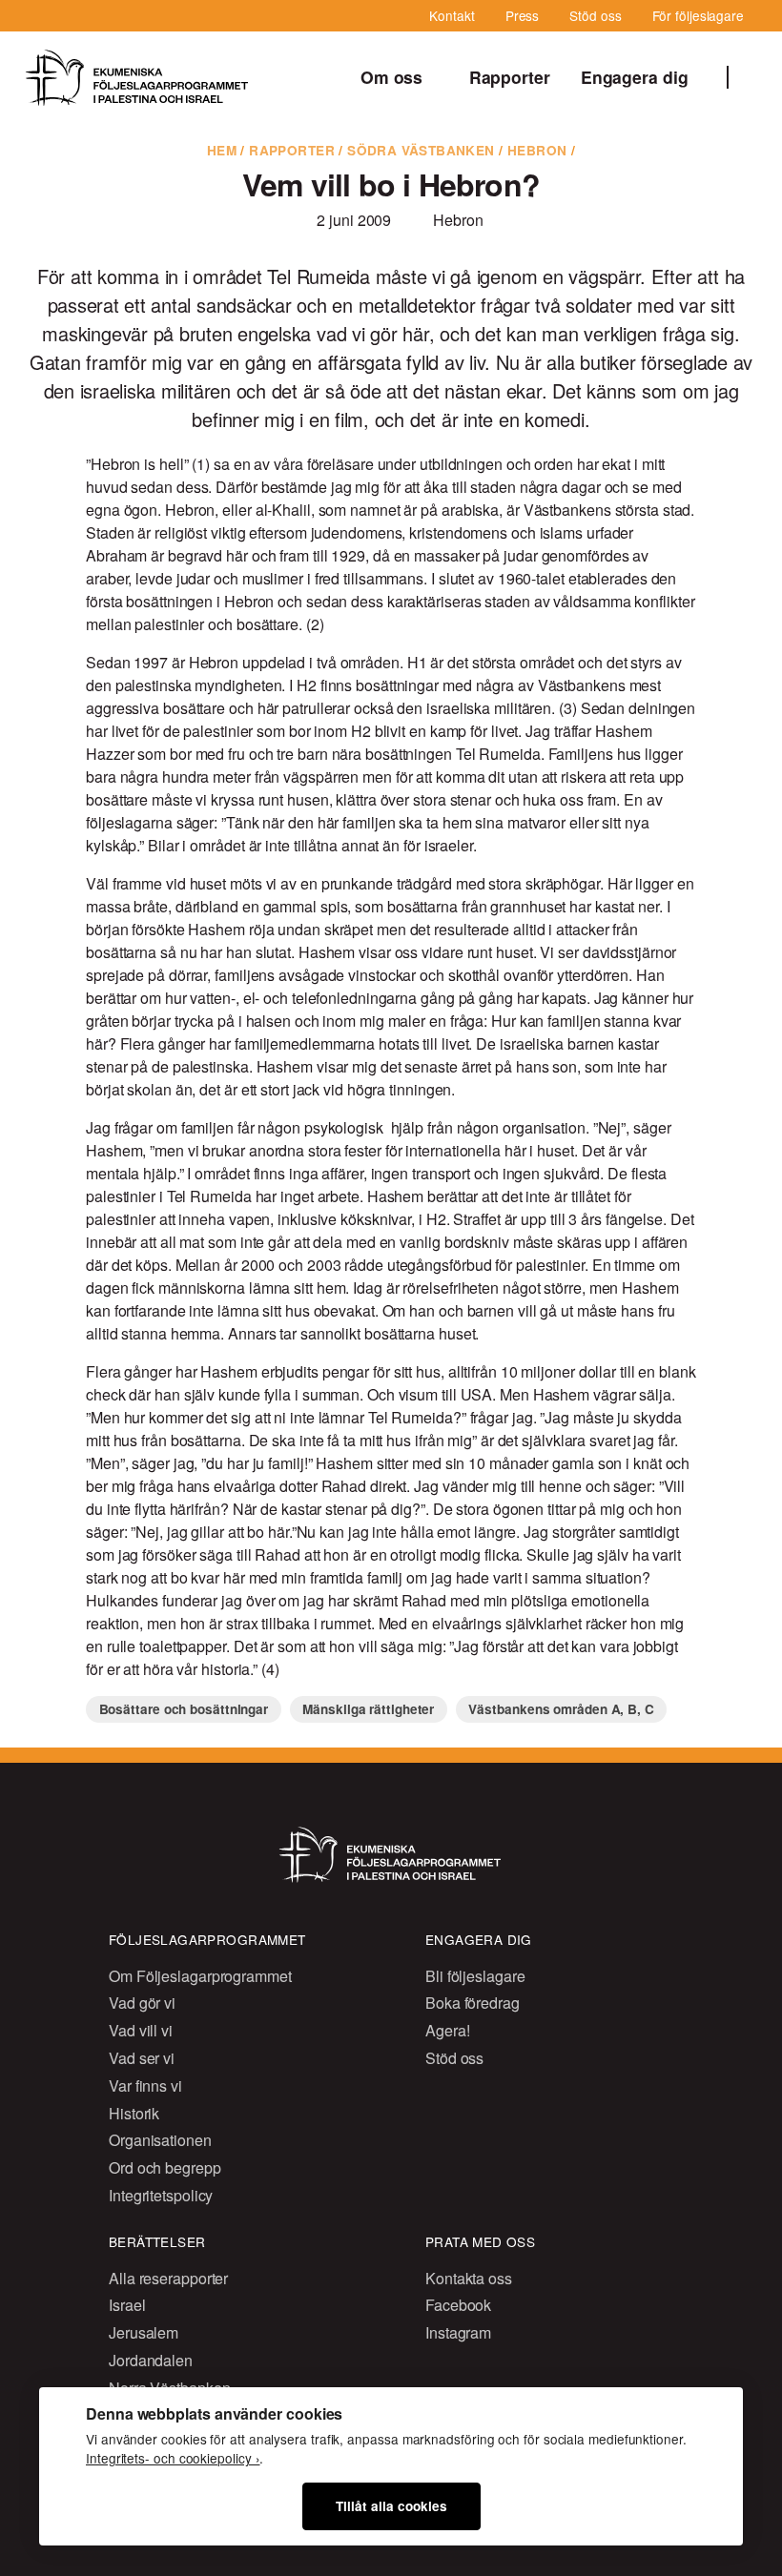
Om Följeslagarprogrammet (200, 1976)
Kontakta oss (469, 2278)
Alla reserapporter (168, 2278)
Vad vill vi (141, 2030)
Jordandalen (151, 2360)
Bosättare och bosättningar (184, 1709)
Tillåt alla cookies (391, 2506)
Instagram (458, 2332)
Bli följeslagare (475, 1976)
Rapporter (510, 77)
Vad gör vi (142, 2003)
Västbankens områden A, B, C (561, 1709)
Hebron (537, 150)
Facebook (458, 2305)
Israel (127, 2305)
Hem (222, 150)
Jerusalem (144, 2332)
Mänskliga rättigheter (368, 1709)
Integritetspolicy (161, 2195)
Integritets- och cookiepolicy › (173, 2458)
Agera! (447, 2030)
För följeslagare (698, 15)
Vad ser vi (142, 2058)
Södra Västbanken (421, 150)
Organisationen (160, 2140)
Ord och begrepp (165, 2167)
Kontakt (452, 15)
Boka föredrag (473, 2003)
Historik (134, 2113)
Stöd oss (595, 15)
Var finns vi (145, 2085)
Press (523, 15)
